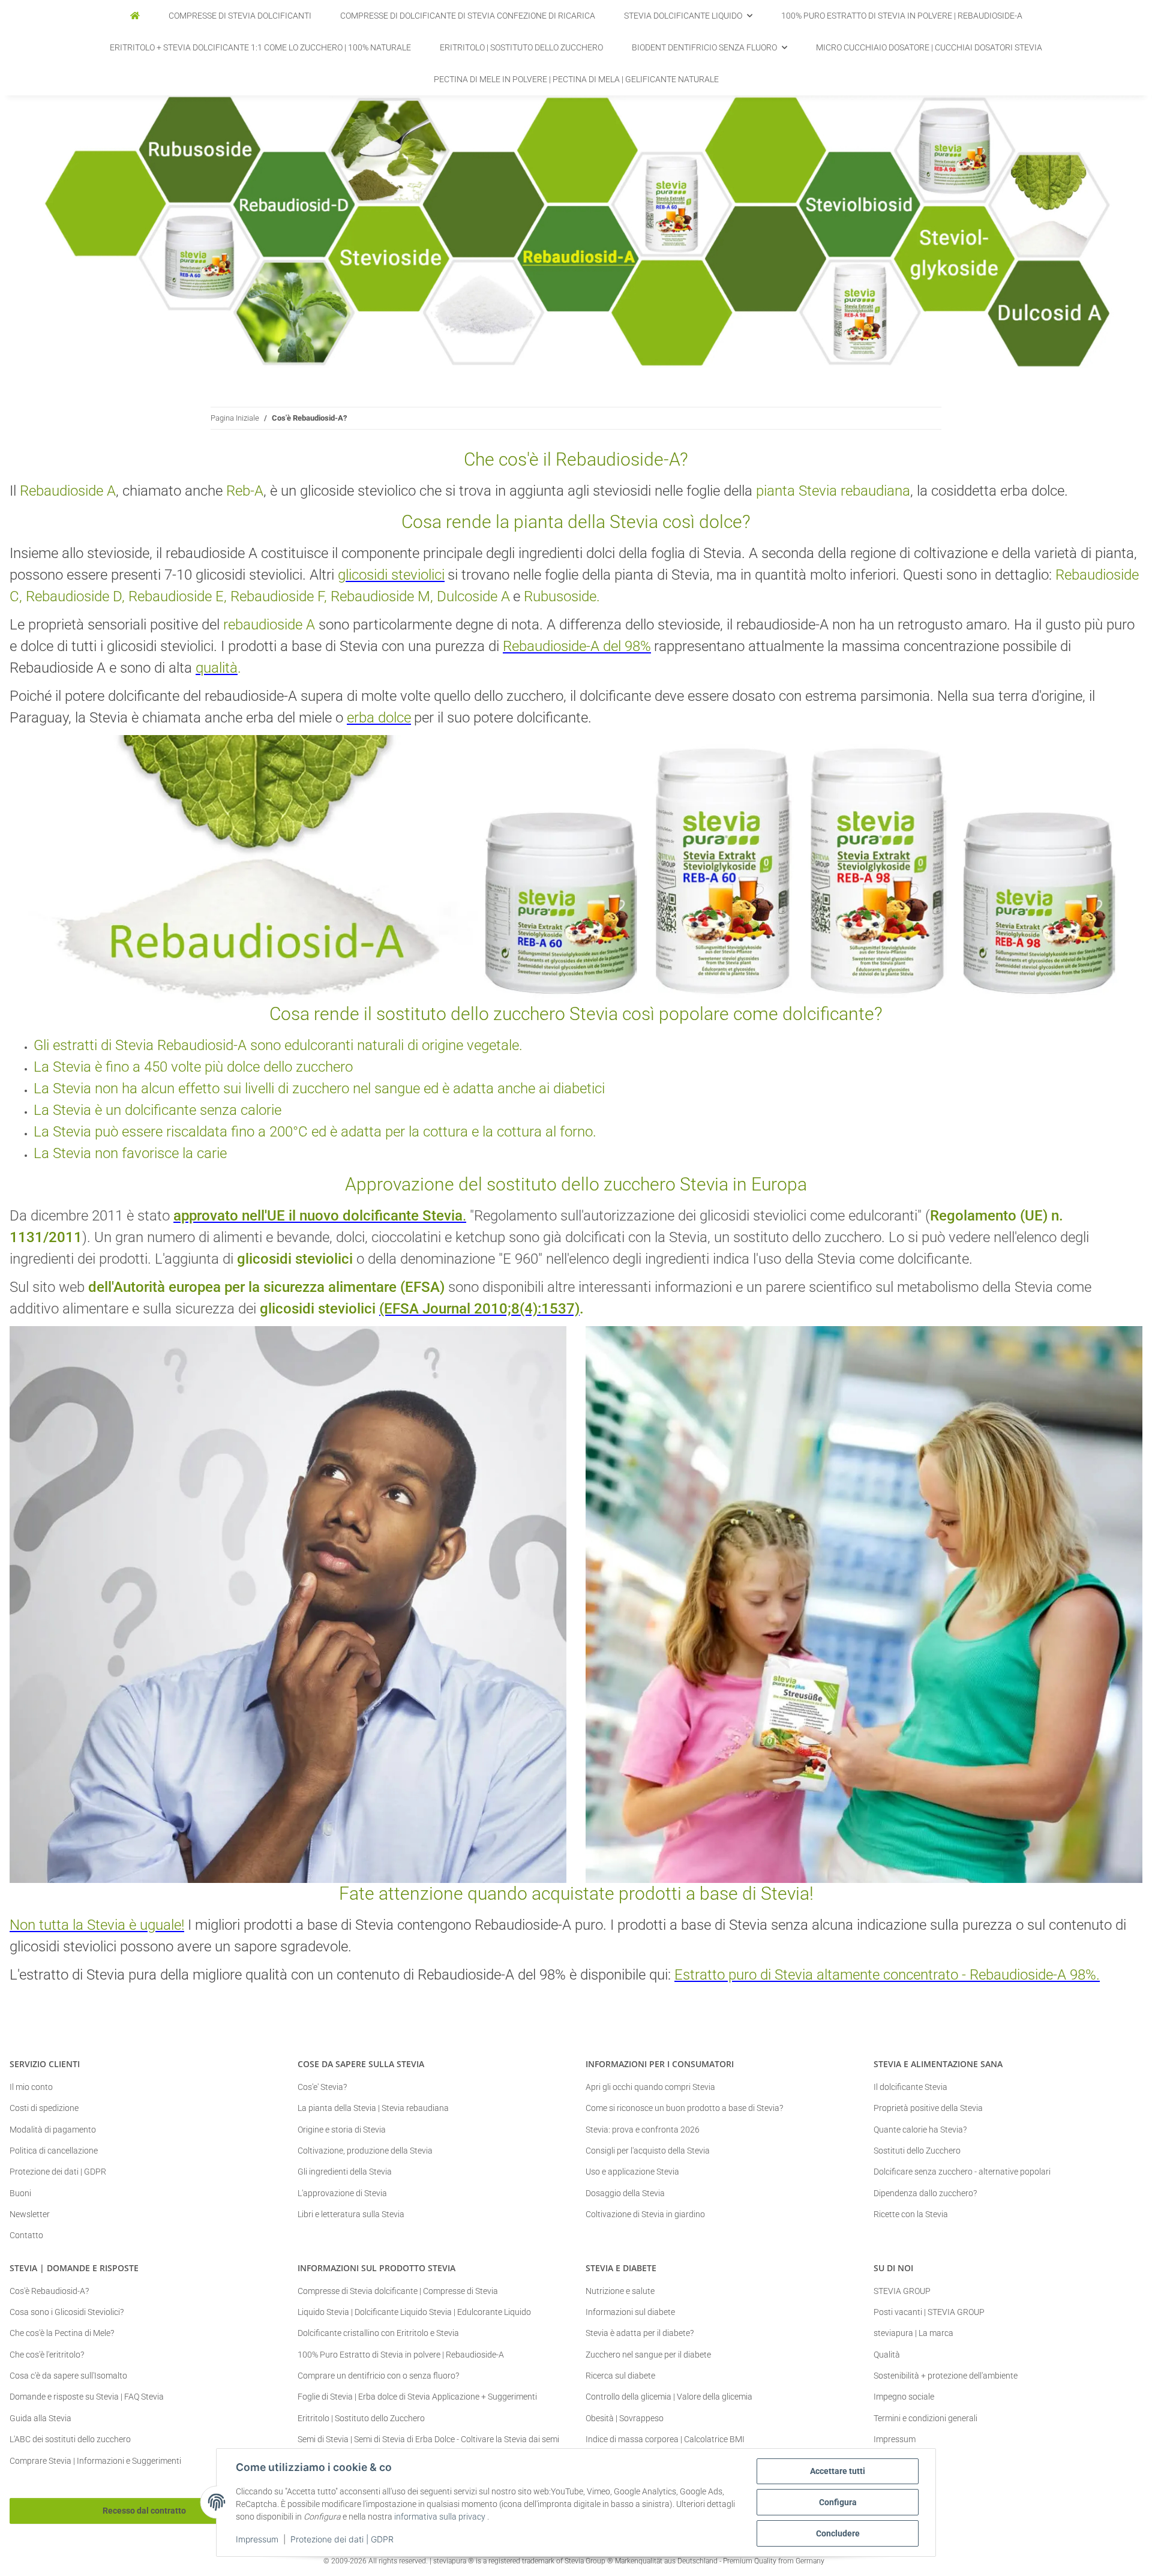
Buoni (20, 2193)
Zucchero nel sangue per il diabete (648, 2355)
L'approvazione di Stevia (342, 2193)
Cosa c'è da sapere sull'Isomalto (68, 2376)
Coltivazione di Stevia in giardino (645, 2214)
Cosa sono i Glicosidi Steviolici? (67, 2312)
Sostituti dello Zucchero (917, 2151)
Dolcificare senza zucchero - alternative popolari (962, 2172)
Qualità (887, 2355)
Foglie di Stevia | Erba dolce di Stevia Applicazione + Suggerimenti (417, 2397)
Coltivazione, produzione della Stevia (365, 2151)
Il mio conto (31, 2087)
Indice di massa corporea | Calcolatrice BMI (665, 2439)
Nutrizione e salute (620, 2291)
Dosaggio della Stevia (625, 2193)
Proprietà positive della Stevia (928, 2108)
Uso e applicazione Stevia (632, 2172)
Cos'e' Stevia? (322, 2087)
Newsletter (30, 2214)
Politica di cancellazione (54, 2151)
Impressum (257, 2539)
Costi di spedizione (44, 2108)
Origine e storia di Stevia (342, 2130)
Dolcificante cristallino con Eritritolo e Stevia (378, 2333)
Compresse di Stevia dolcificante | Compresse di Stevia (398, 2291)
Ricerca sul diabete (620, 2376)
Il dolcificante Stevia (910, 2087)
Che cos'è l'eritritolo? (47, 2355)
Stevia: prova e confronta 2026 (643, 2130)
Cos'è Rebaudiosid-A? (49, 2291)
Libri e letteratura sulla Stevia (351, 2214)
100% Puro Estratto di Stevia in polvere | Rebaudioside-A (401, 2355)
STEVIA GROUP (902, 2291)
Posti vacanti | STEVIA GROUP (929, 2312)
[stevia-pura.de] (135, 16)
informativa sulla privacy (440, 2517)
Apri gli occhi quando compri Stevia (650, 2087)
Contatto (26, 2235)
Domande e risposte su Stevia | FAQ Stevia (87, 2397)
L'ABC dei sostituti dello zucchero (70, 2439)
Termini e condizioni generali (925, 2418)
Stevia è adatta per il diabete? (640, 2333)
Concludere (838, 2533)
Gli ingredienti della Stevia (345, 2172)
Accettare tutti (838, 2471)
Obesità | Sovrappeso (625, 2418)
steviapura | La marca (913, 2333)
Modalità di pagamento (53, 2130)
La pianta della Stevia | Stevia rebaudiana (373, 2108)
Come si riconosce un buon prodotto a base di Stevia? (684, 2108)
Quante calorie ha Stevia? (920, 2130)
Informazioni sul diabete (630, 2312)
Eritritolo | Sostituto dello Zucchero (361, 2418)
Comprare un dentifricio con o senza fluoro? (378, 2376)
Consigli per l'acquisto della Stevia (648, 2151)
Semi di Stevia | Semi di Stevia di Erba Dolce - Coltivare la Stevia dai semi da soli (428, 2445)
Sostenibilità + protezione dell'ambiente (946, 2376)
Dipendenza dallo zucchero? (925, 2193)
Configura (838, 2502)
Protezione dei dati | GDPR (342, 2539)
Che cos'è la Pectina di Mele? (62, 2333)
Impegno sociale (904, 2397)
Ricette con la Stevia (911, 2214)
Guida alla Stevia (40, 2418)
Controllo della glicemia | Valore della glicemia (669, 2397)
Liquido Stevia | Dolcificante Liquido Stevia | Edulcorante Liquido (414, 2312)
